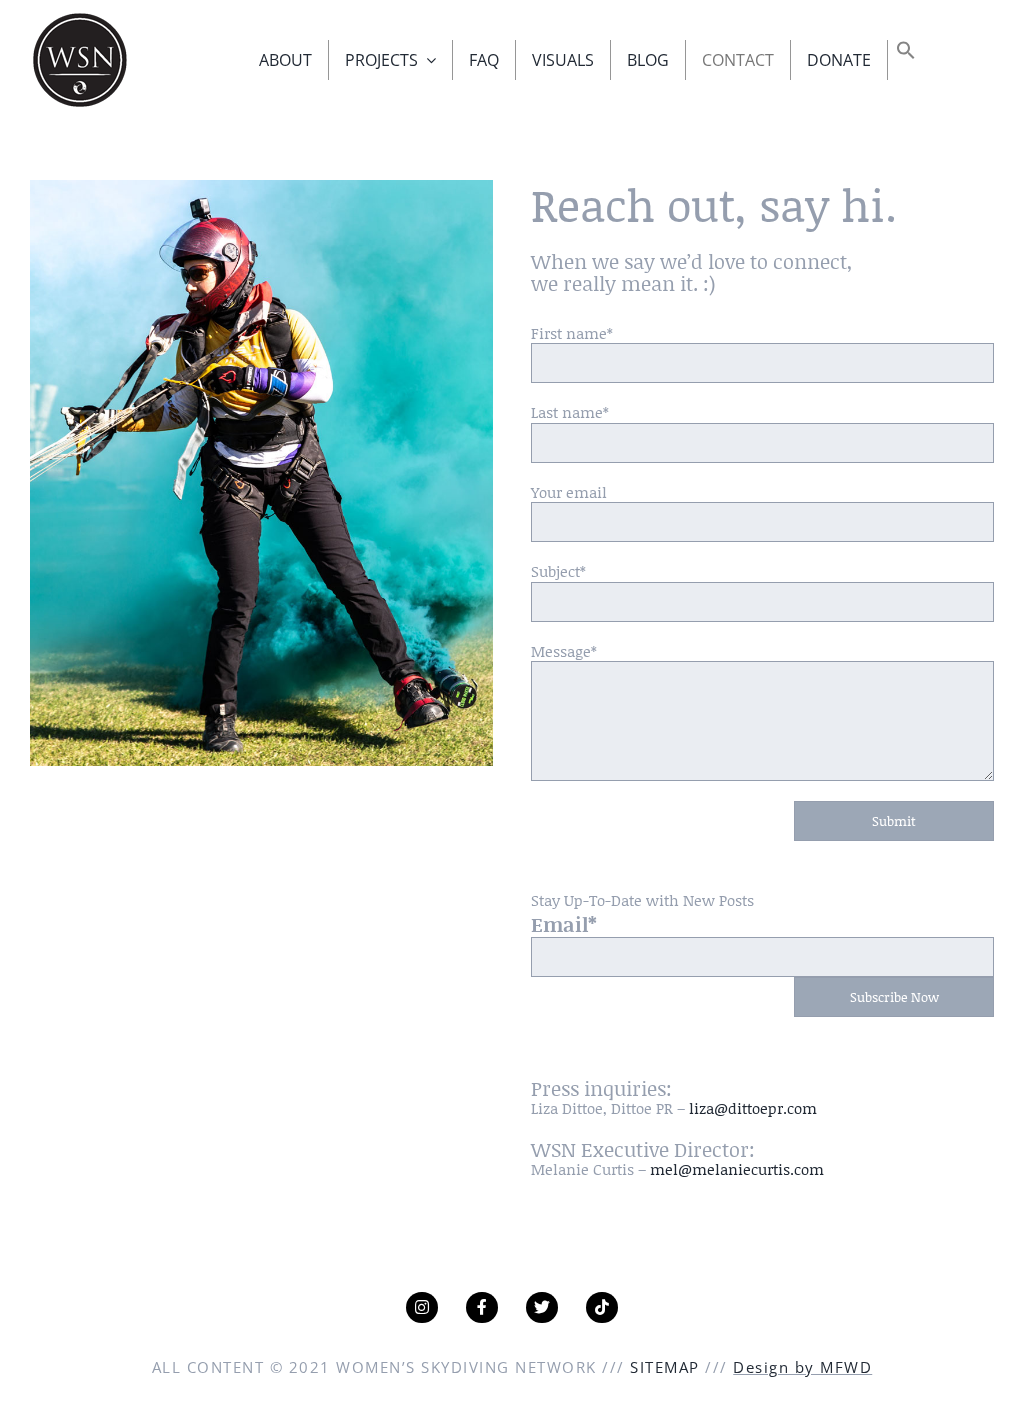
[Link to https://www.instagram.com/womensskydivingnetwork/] (422, 1308)
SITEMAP (665, 1367)
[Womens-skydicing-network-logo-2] (80, 17)
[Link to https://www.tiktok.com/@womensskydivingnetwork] (602, 1308)
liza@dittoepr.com (753, 1108)
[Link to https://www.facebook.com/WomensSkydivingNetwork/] (482, 1308)
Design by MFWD (802, 1367)
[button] (906, 54)
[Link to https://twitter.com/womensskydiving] (542, 1308)
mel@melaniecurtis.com (737, 1169)
